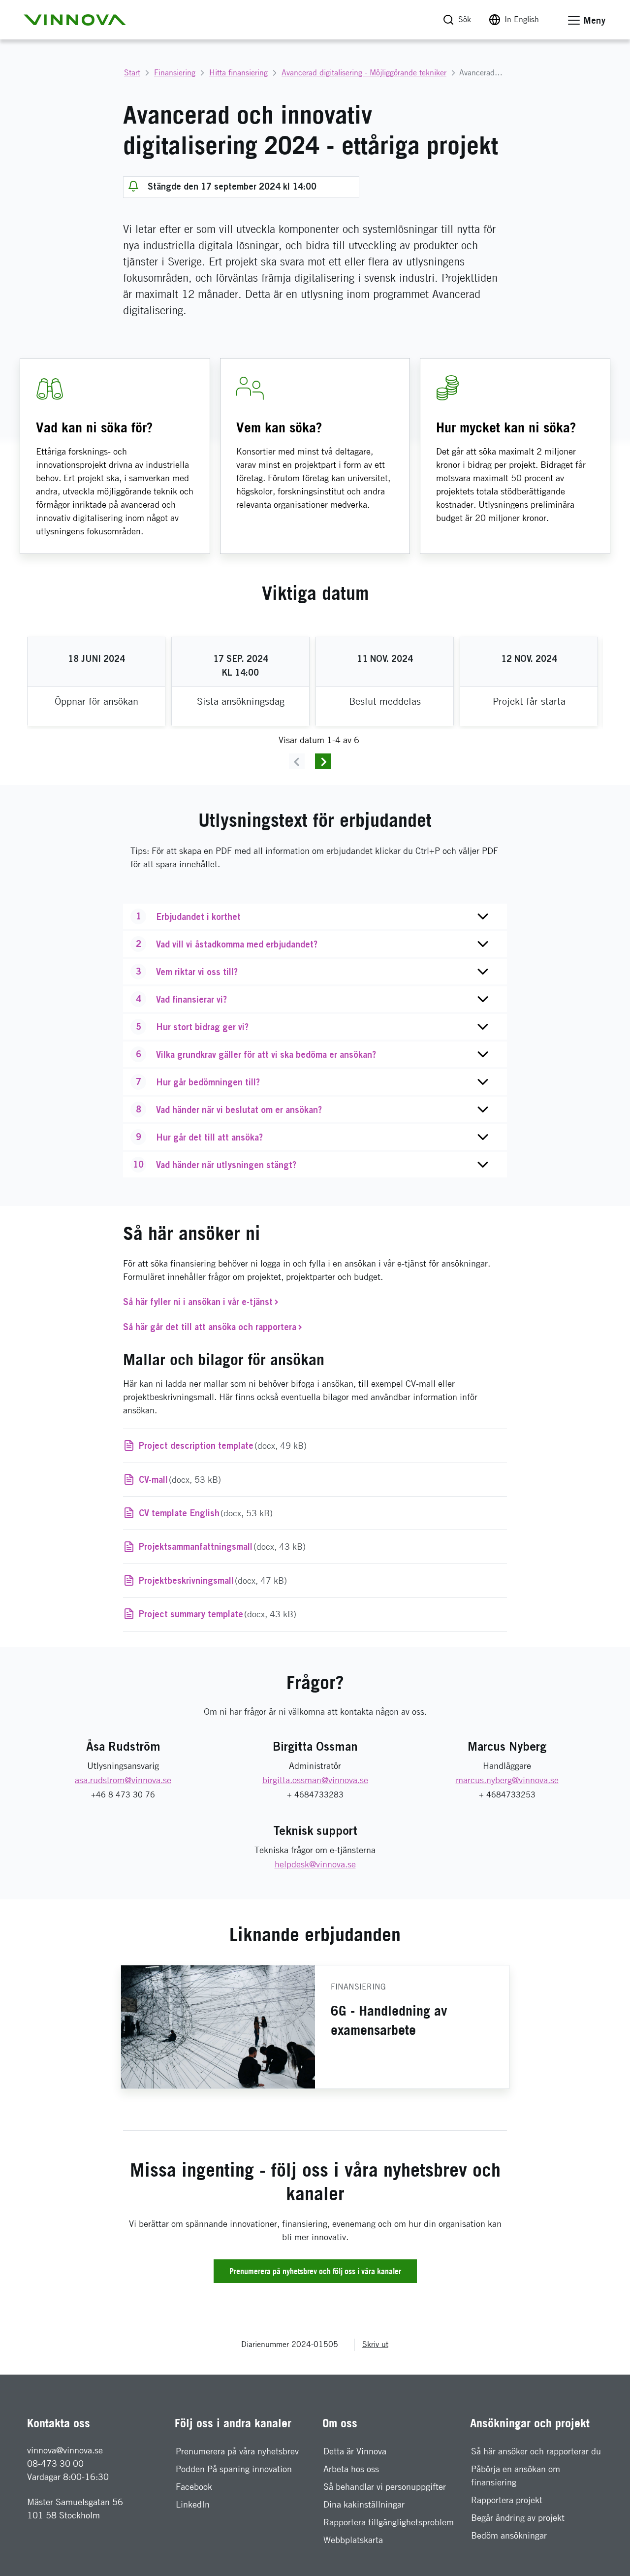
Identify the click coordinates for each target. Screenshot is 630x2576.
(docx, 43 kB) (222, 1546)
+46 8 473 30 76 (123, 1795)
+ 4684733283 (315, 1795)
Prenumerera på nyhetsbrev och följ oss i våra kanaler (315, 2271)
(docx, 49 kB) (223, 1445)
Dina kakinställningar (364, 2504)
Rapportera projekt (507, 2500)
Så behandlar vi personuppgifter (385, 2487)
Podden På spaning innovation (234, 2469)
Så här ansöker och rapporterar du (536, 2451)
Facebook (194, 2487)
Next (323, 761)
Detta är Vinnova (355, 2451)
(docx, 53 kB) (180, 1479)
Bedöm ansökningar (509, 2535)
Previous (297, 761)
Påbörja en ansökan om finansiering (516, 2476)
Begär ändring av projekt (518, 2518)
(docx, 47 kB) (213, 1580)
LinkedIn (193, 2504)
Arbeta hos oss (351, 2469)
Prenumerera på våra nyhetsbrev (237, 2451)
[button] (75, 20)
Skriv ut (375, 2344)
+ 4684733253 (507, 1795)
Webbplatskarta (353, 2540)
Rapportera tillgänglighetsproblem (389, 2522)
